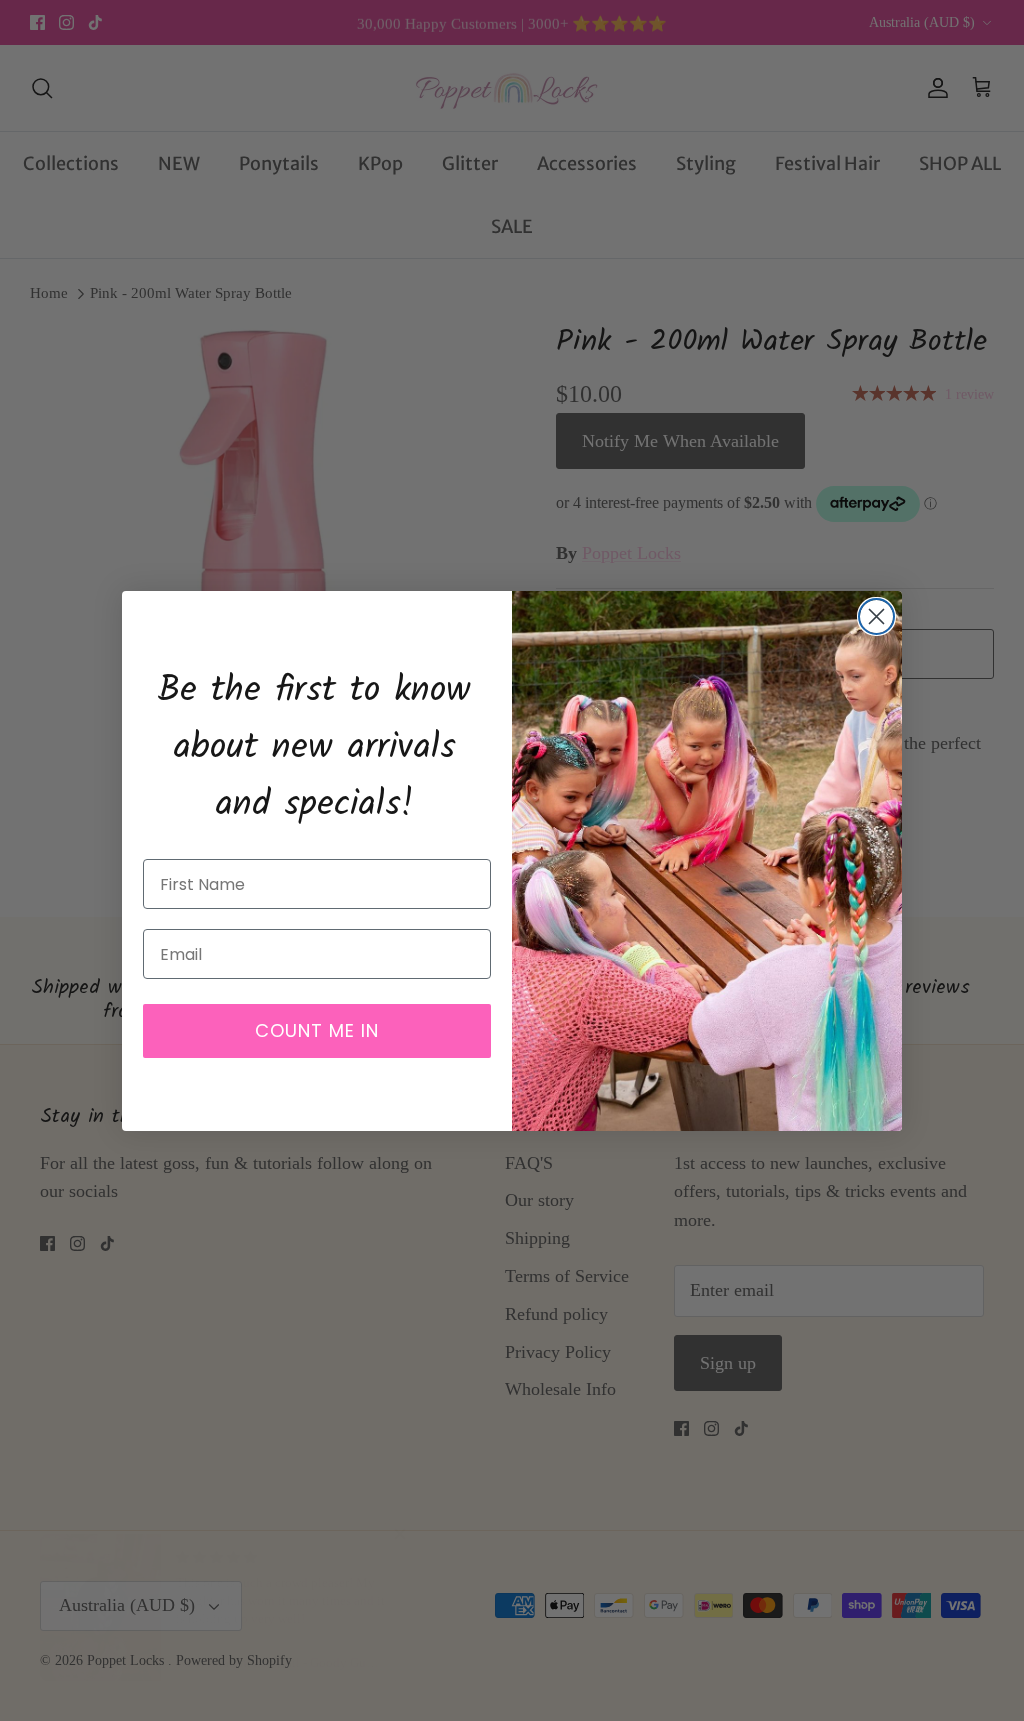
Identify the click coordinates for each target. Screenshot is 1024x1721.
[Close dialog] (876, 616)
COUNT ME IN (317, 1030)
